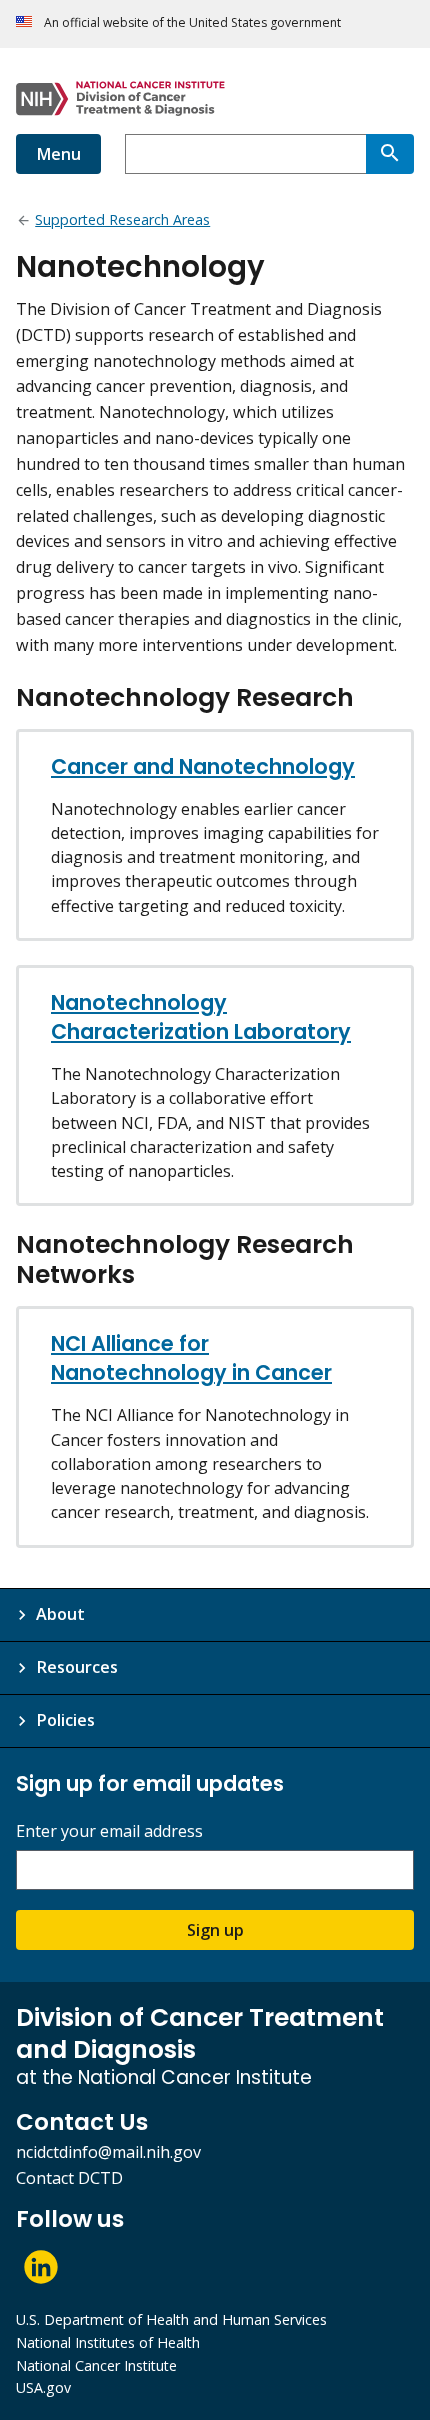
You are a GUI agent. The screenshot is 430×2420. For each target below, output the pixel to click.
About (60, 1614)
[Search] (390, 154)
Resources (77, 1667)
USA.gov (43, 2387)
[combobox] (245, 154)
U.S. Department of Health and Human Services (171, 2319)
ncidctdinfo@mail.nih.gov (108, 2152)
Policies (65, 1720)
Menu (58, 154)
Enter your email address (109, 1831)
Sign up (215, 1930)
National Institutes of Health (108, 2342)
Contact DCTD (69, 2178)
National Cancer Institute (96, 2365)
